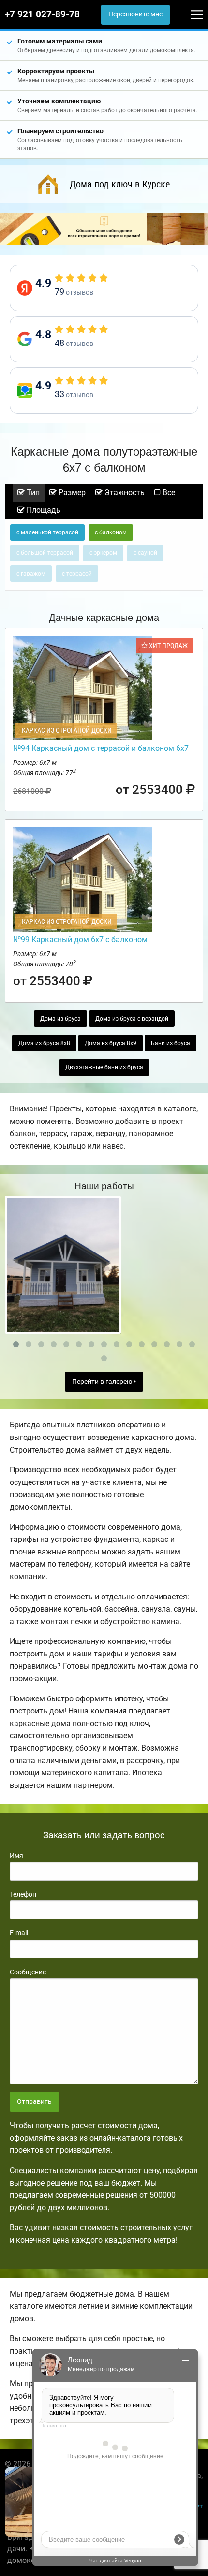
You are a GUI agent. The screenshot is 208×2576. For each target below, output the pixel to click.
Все (168, 493)
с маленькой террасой (47, 532)
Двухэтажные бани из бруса (104, 1067)
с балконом (111, 532)
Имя (16, 1856)
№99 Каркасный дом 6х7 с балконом (80, 940)
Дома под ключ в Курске (120, 184)
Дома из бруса (60, 1019)
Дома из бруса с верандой (132, 1019)
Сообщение (28, 1972)
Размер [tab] (71, 493)
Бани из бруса (171, 1043)
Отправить (34, 2102)
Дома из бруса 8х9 (111, 1043)
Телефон (23, 1894)
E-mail (19, 1933)
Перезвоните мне (135, 14)
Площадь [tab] (43, 510)
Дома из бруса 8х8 (44, 1043)
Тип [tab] (32, 493)
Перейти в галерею (103, 1382)
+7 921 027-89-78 (42, 14)
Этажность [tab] (124, 493)
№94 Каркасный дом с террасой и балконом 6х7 (101, 748)
